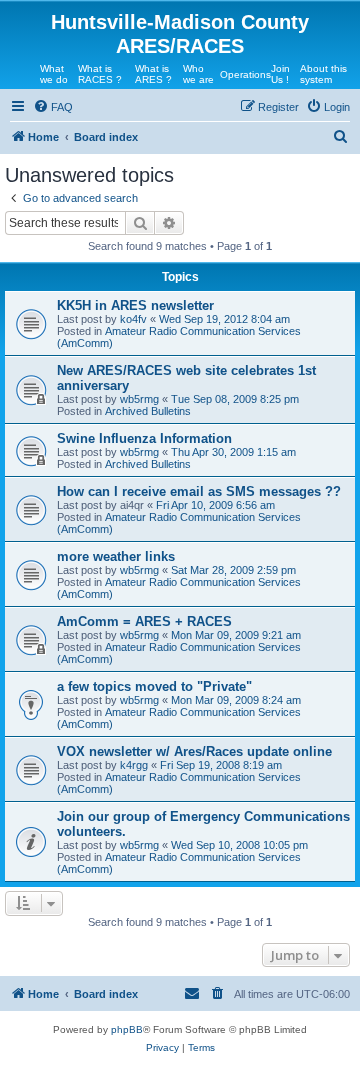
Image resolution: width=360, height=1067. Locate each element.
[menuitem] (53, 107)
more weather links (116, 556)
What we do (54, 74)
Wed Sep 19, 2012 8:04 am (224, 319)
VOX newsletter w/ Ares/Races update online (194, 751)
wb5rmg (139, 399)
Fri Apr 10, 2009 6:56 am (215, 505)
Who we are (198, 74)
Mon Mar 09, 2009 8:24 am (236, 700)
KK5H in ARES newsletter (135, 305)
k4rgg (134, 765)
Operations (245, 74)
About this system (323, 74)
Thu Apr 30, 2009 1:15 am (233, 452)
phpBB (127, 1029)
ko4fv (133, 319)
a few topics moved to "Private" (154, 686)
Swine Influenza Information (144, 438)
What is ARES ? (153, 74)
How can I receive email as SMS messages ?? (199, 491)
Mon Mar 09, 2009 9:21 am (236, 635)
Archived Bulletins (148, 411)
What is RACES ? (100, 74)
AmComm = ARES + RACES (144, 621)
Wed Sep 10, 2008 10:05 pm (239, 845)
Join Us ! (280, 74)
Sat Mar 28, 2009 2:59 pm (233, 570)
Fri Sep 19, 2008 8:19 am (221, 765)
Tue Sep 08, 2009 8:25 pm (235, 399)
